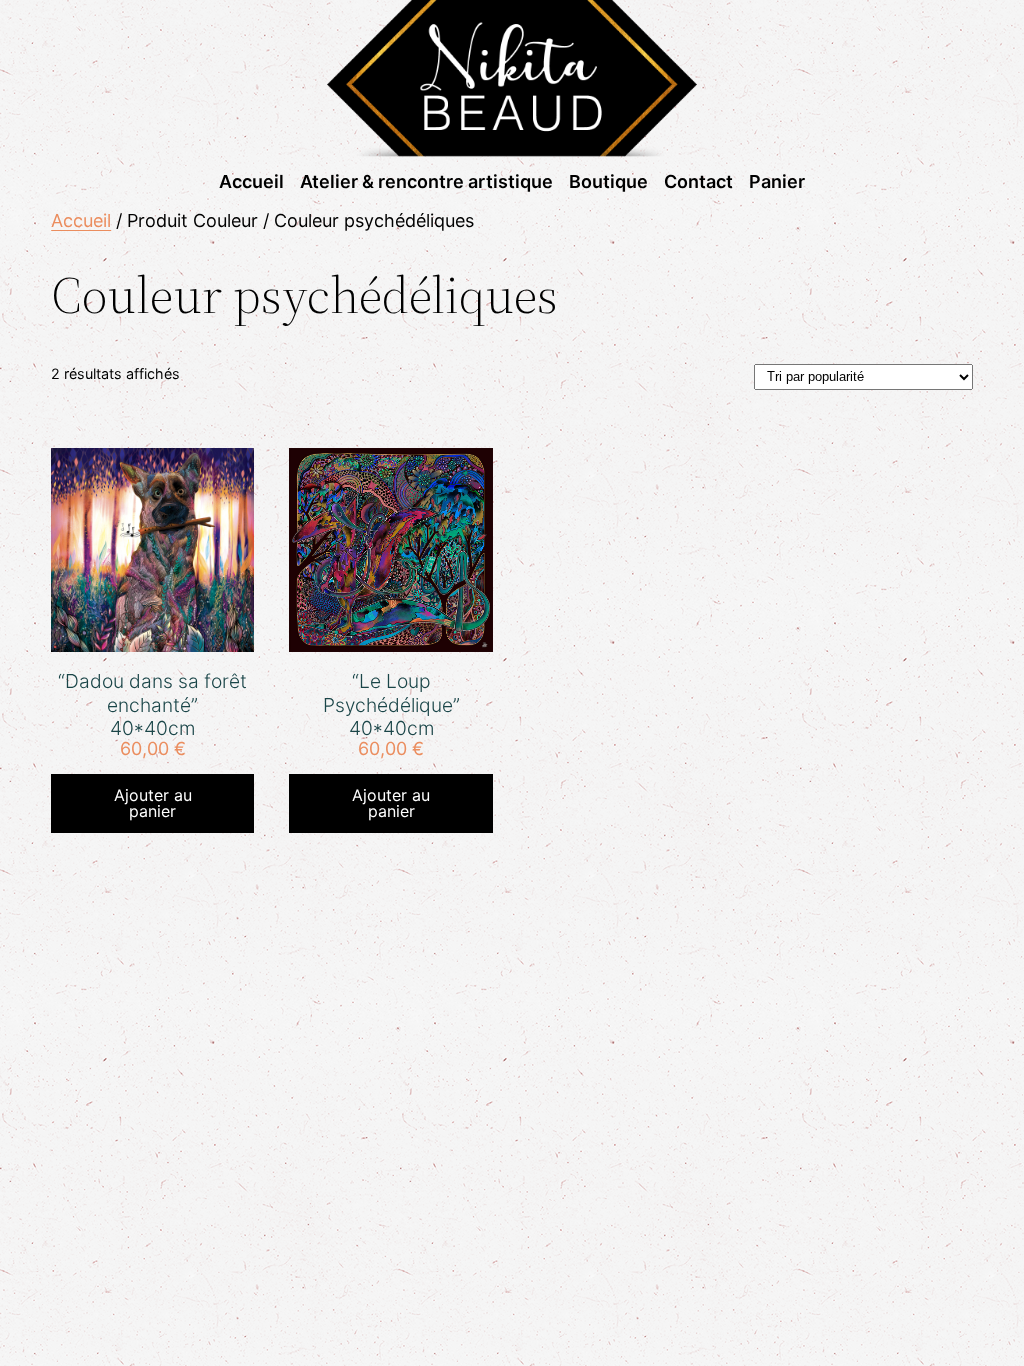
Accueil (81, 220)
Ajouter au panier (153, 803)
